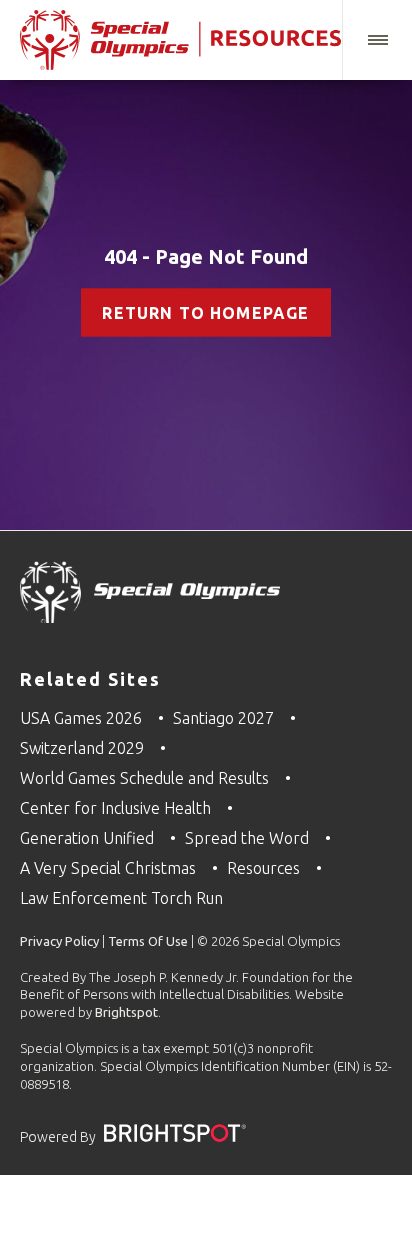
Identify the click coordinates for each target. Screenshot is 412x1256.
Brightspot (126, 1012)
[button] (377, 40)
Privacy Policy (59, 941)
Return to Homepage (205, 313)
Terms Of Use (148, 941)
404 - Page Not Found (206, 256)
